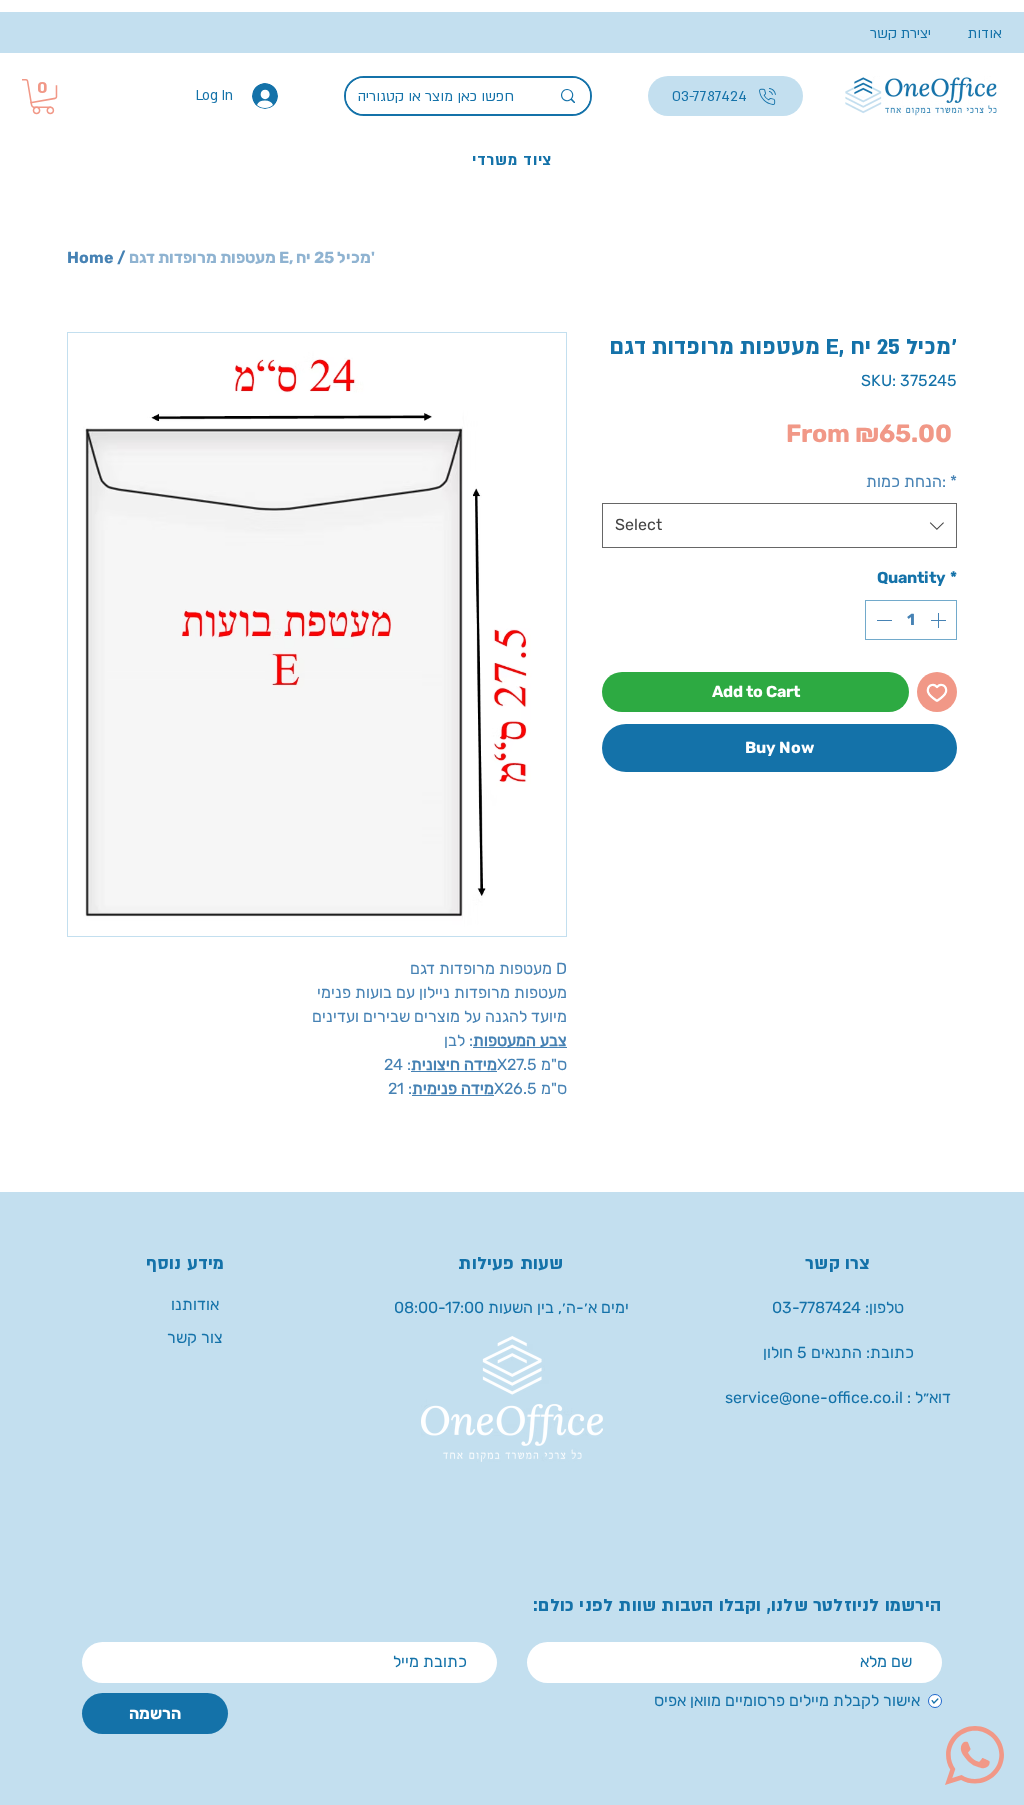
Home (90, 257)
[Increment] (940, 620)
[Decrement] (882, 620)
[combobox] (779, 525)
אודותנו (195, 1304)
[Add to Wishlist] (937, 692)
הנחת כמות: (911, 481)
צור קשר (195, 1337)
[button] (43, 96)
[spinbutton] (911, 620)
